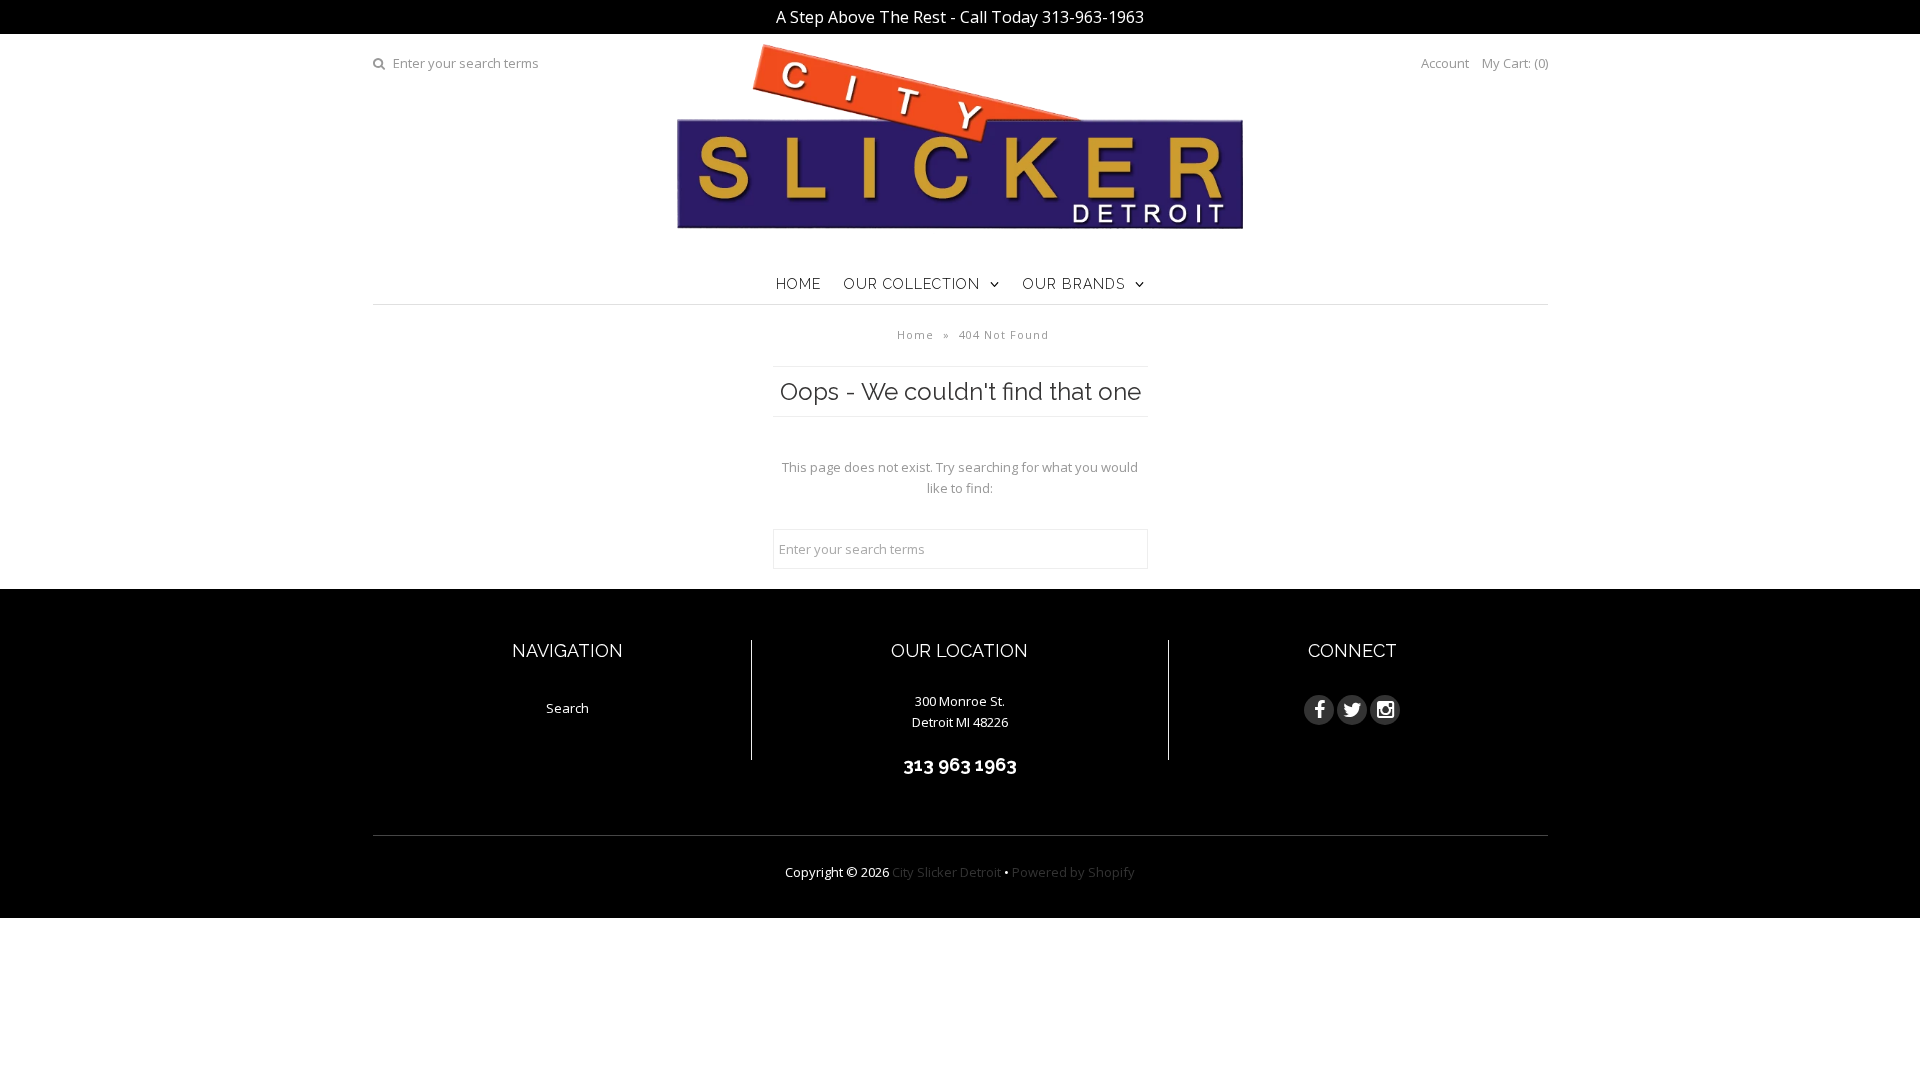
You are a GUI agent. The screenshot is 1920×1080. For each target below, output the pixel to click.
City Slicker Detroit (946, 872)
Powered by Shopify (1073, 872)
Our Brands (1074, 284)
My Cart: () (1515, 63)
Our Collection (912, 284)
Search (567, 708)
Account (1445, 63)
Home (798, 284)
